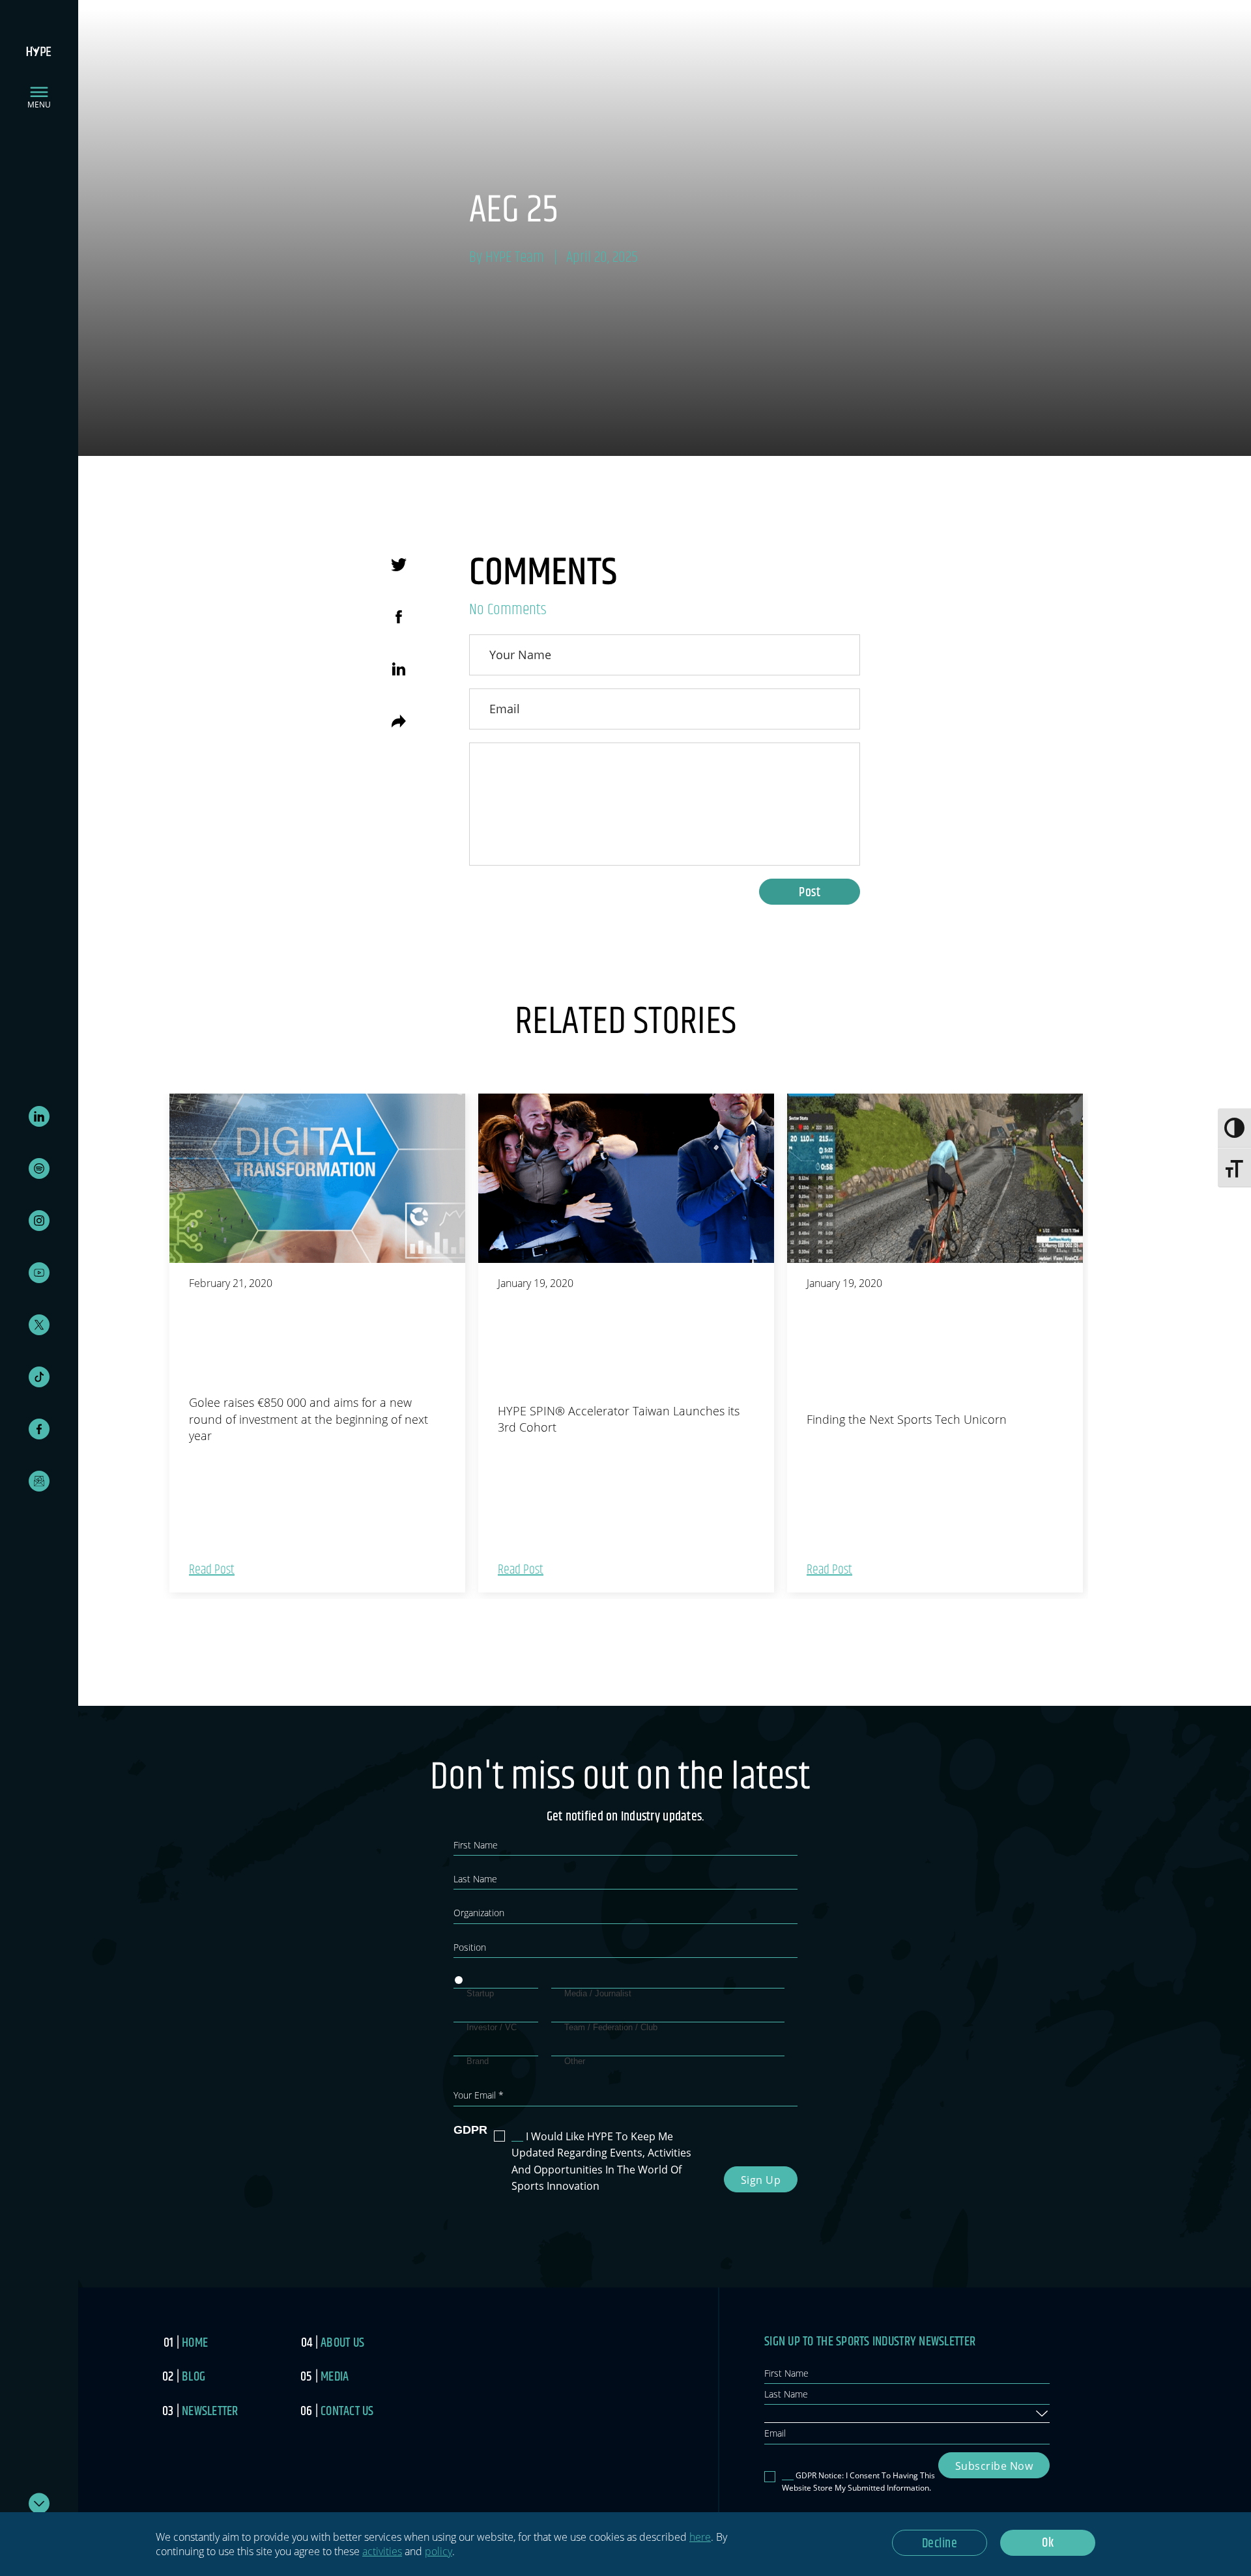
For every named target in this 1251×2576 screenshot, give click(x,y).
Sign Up (761, 2180)
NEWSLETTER (210, 2412)
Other (575, 2061)
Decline (940, 2544)
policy (439, 2551)
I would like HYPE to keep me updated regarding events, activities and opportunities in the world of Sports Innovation (601, 2161)
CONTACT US (347, 2412)
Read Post (212, 1570)
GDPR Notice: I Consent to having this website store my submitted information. (858, 2482)
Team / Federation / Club (611, 2027)
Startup (480, 1993)
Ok (1048, 2543)
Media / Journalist (598, 1993)
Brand (478, 2061)
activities (382, 2551)
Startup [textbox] (784, 2413)
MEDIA (335, 2377)
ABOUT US (342, 2343)
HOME (195, 2343)
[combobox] (907, 2414)
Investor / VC (492, 2027)
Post (810, 893)
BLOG (194, 2377)
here (700, 2537)
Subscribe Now (994, 2466)
